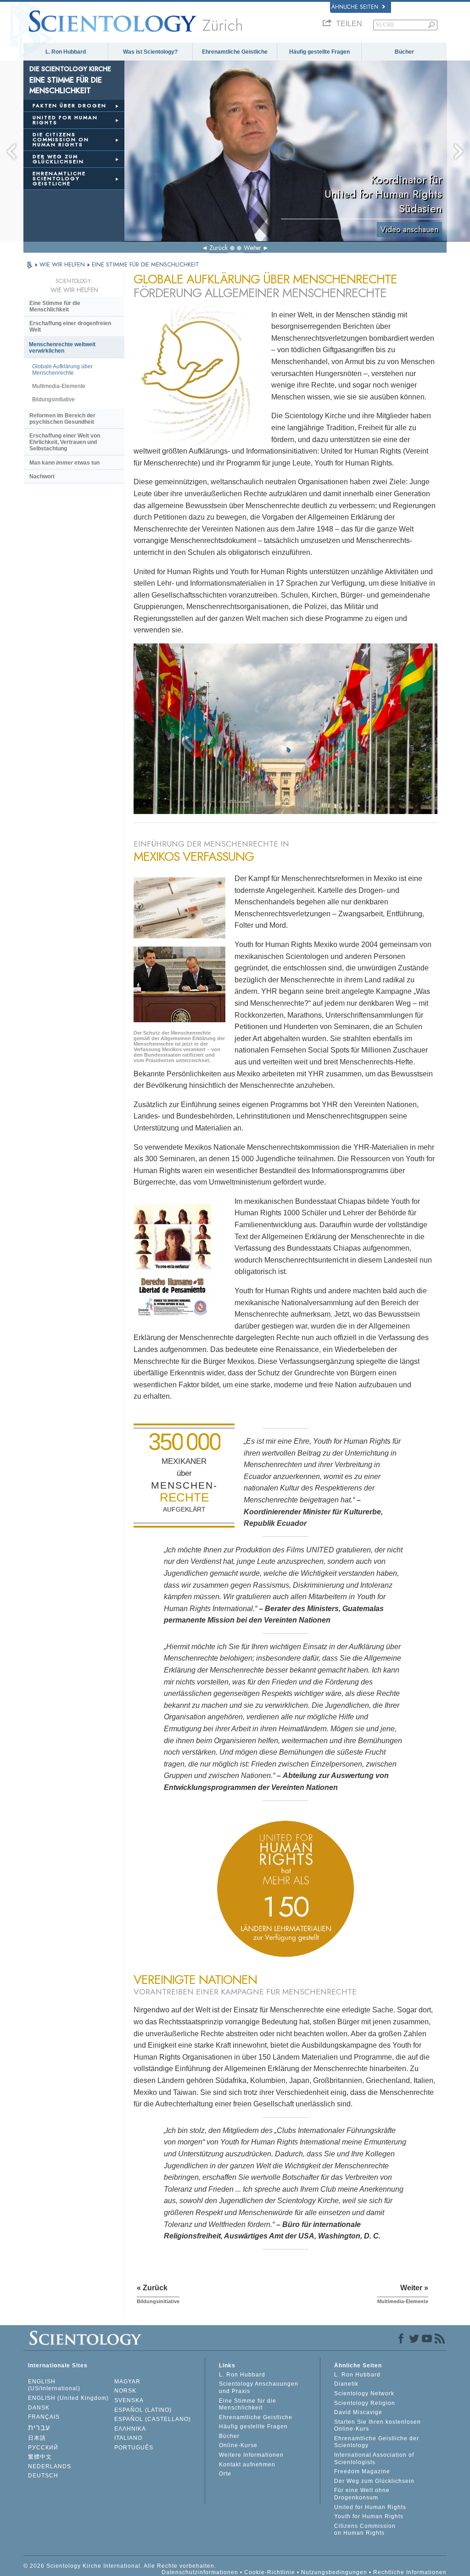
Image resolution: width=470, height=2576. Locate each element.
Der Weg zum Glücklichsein (374, 2481)
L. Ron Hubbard (66, 52)
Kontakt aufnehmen (247, 2465)
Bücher (404, 52)
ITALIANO (128, 2438)
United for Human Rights (370, 2507)
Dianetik (346, 2384)
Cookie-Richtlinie (270, 2572)
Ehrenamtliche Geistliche (235, 52)
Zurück (218, 248)
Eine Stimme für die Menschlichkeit (55, 306)
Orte (225, 2474)
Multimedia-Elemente (59, 386)
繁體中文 (40, 2457)
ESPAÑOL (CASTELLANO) (153, 2419)
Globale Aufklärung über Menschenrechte (62, 370)
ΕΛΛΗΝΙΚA (130, 2429)
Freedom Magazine (362, 2471)
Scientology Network (364, 2393)
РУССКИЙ (43, 2448)
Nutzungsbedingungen (334, 2572)
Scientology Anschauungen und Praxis (259, 2388)
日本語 (37, 2438)
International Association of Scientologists (374, 2459)
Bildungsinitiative (53, 399)
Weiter (252, 248)
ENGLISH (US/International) (54, 2385)
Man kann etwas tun (64, 463)
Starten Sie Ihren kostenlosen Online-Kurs (378, 2426)
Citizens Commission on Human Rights (365, 2530)
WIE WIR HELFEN (63, 264)
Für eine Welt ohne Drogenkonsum (362, 2494)
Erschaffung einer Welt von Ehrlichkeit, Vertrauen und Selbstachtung (65, 442)
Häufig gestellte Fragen (319, 52)
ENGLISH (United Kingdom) (68, 2398)
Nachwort (42, 476)
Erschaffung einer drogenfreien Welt (70, 327)
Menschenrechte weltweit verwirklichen (62, 348)
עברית (39, 2428)
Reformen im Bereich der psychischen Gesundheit (62, 419)
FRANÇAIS (44, 2417)
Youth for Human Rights (369, 2516)
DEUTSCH (43, 2476)
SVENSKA (129, 2400)
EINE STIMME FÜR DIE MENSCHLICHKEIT (145, 264)
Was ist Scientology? (150, 52)
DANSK (39, 2408)
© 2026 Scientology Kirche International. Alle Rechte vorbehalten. (120, 2566)
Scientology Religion (365, 2403)
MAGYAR (127, 2382)
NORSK (125, 2391)
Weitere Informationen (251, 2455)
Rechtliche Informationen (410, 2572)
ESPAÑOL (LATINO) (143, 2410)
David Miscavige (358, 2412)
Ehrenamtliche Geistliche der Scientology (377, 2442)
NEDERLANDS (50, 2466)
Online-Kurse (238, 2445)
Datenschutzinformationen (200, 2572)
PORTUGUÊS (134, 2448)
